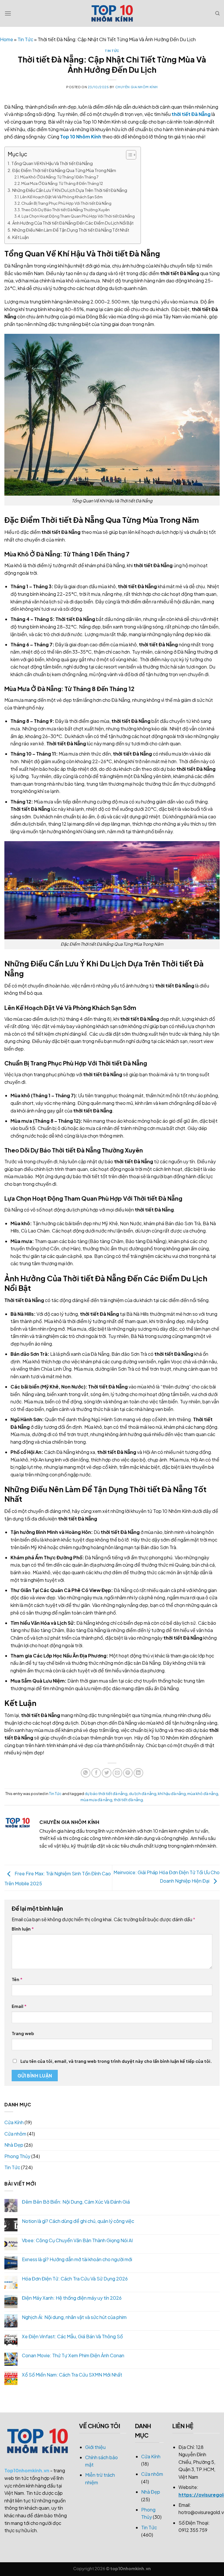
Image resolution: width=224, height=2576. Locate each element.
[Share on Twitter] (107, 1773)
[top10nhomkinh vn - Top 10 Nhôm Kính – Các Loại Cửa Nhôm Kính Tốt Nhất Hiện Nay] (112, 13)
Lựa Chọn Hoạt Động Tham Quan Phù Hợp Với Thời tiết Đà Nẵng (78, 216)
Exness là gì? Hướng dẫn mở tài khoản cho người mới (77, 2259)
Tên (17, 1979)
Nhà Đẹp (14, 2145)
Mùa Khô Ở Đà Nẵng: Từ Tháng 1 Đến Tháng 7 (59, 177)
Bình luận (23, 1929)
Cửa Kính (14, 2122)
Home (7, 39)
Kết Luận (21, 237)
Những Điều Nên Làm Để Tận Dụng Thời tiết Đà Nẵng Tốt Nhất (71, 230)
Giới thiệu (95, 2447)
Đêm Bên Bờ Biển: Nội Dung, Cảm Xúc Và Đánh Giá (76, 2202)
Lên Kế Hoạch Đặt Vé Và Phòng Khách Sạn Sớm (61, 197)
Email (19, 2006)
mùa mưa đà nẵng (96, 1800)
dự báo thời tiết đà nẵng (106, 1794)
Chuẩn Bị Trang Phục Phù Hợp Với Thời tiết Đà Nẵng (66, 203)
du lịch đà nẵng (143, 1794)
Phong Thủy (17, 2156)
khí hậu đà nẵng (172, 1794)
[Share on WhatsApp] (86, 1773)
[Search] (217, 13)
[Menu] (8, 13)
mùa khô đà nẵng (203, 1794)
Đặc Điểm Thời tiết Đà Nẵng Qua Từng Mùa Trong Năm (64, 170)
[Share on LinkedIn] (138, 1773)
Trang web (23, 2033)
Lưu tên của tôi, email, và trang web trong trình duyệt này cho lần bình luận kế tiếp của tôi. (116, 2061)
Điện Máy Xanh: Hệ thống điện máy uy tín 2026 (72, 2298)
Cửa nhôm (15, 2134)
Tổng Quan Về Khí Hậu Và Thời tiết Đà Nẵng (52, 163)
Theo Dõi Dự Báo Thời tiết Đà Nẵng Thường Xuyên (65, 210)
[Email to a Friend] (117, 1773)
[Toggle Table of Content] (128, 155)
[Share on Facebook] (96, 1773)
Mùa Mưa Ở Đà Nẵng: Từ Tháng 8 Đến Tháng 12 (62, 183)
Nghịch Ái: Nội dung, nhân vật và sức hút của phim (74, 2317)
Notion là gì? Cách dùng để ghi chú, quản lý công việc (78, 2221)
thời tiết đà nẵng (128, 1800)
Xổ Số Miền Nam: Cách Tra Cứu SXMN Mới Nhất (72, 2375)
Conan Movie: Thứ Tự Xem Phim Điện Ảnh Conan (73, 2355)
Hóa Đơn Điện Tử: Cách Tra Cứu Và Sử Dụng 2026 (75, 2279)
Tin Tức (25, 39)
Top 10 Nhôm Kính (81, 137)
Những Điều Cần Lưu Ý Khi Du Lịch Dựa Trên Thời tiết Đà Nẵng (70, 190)
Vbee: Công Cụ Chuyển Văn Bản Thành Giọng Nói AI (77, 2240)
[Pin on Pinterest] (128, 1773)
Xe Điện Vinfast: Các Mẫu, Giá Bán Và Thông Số (72, 2336)
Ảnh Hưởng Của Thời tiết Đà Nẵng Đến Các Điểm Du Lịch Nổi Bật (73, 223)
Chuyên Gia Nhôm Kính (136, 87)
